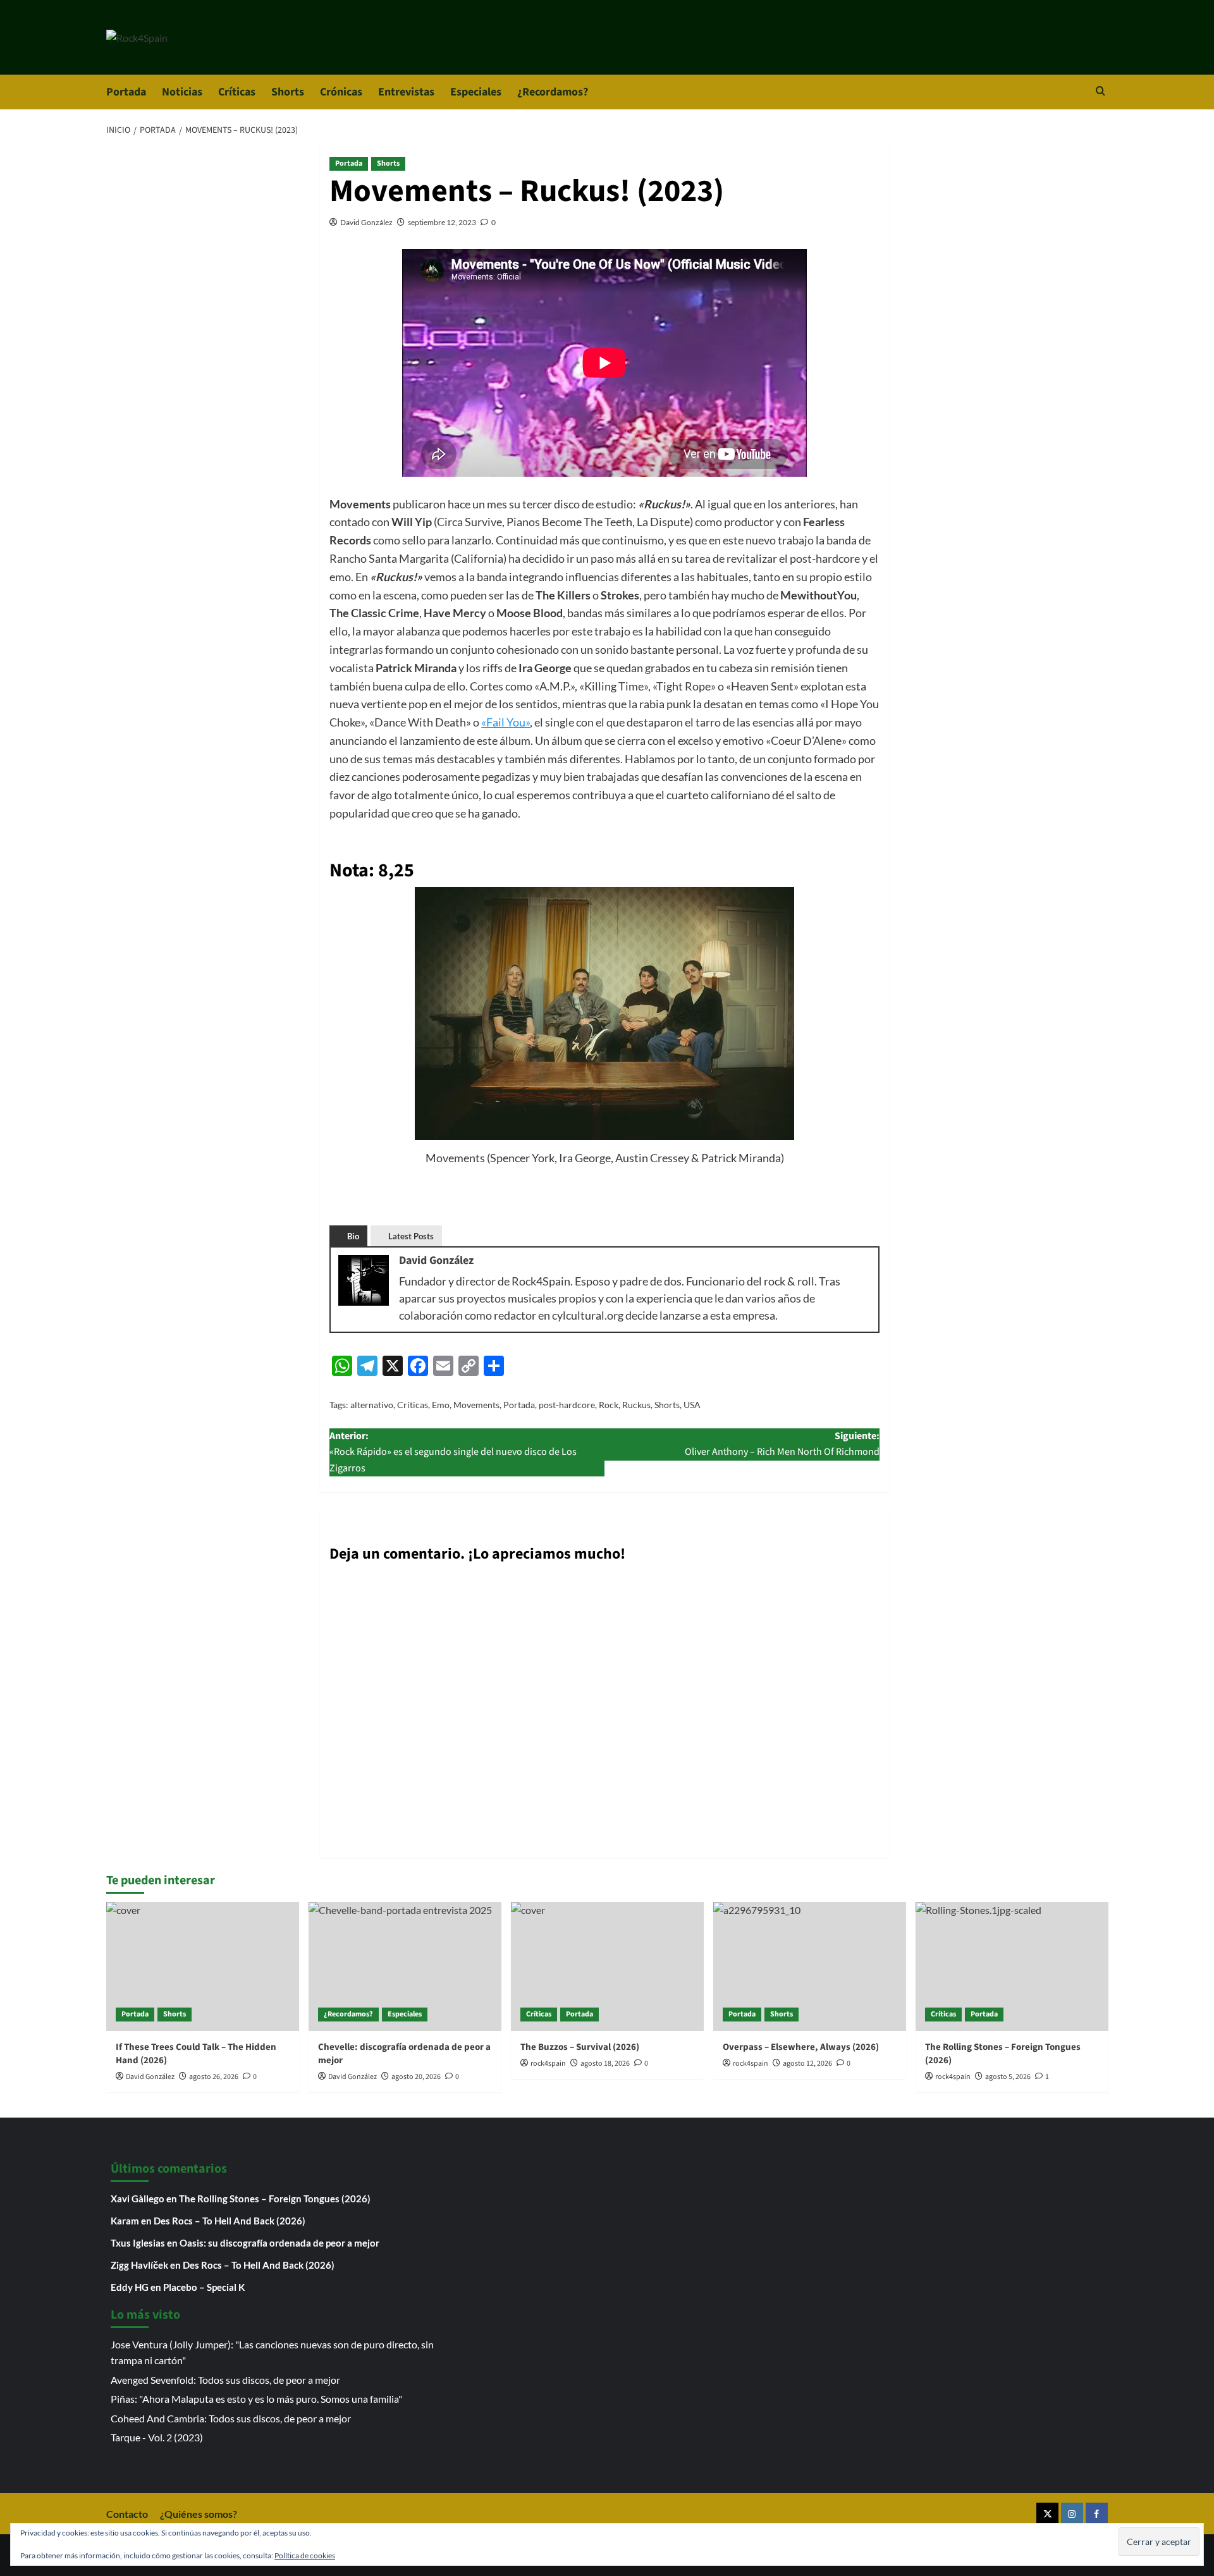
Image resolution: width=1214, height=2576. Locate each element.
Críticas (237, 92)
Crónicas (341, 92)
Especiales (476, 92)
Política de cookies (305, 2555)
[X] (1047, 2514)
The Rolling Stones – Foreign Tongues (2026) (275, 2199)
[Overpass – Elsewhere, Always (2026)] (810, 1966)
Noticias (182, 92)
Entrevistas (406, 92)
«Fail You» (506, 722)
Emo (441, 1405)
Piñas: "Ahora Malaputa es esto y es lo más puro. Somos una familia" (256, 2399)
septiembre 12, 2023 (442, 222)
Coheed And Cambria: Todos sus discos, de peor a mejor (231, 2418)
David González (366, 222)
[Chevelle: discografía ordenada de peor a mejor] (405, 1966)
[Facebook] (1097, 2514)
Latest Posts (411, 1236)
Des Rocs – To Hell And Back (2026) (230, 2221)
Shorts (288, 92)
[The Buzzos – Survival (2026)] (607, 1966)
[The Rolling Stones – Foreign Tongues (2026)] (1012, 1966)
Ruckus (636, 1405)
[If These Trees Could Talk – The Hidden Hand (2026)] (203, 1966)
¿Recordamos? (553, 92)
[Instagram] (1072, 2514)
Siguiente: (782, 1444)
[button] (1101, 92)
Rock (609, 1405)
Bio (353, 1236)
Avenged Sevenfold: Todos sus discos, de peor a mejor (225, 2380)
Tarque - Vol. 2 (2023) (157, 2437)
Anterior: (453, 1452)
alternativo (372, 1405)
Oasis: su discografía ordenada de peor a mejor (279, 2243)
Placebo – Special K (204, 2287)
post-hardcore (567, 1405)
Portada (126, 92)
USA (692, 1405)
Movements (476, 1405)
